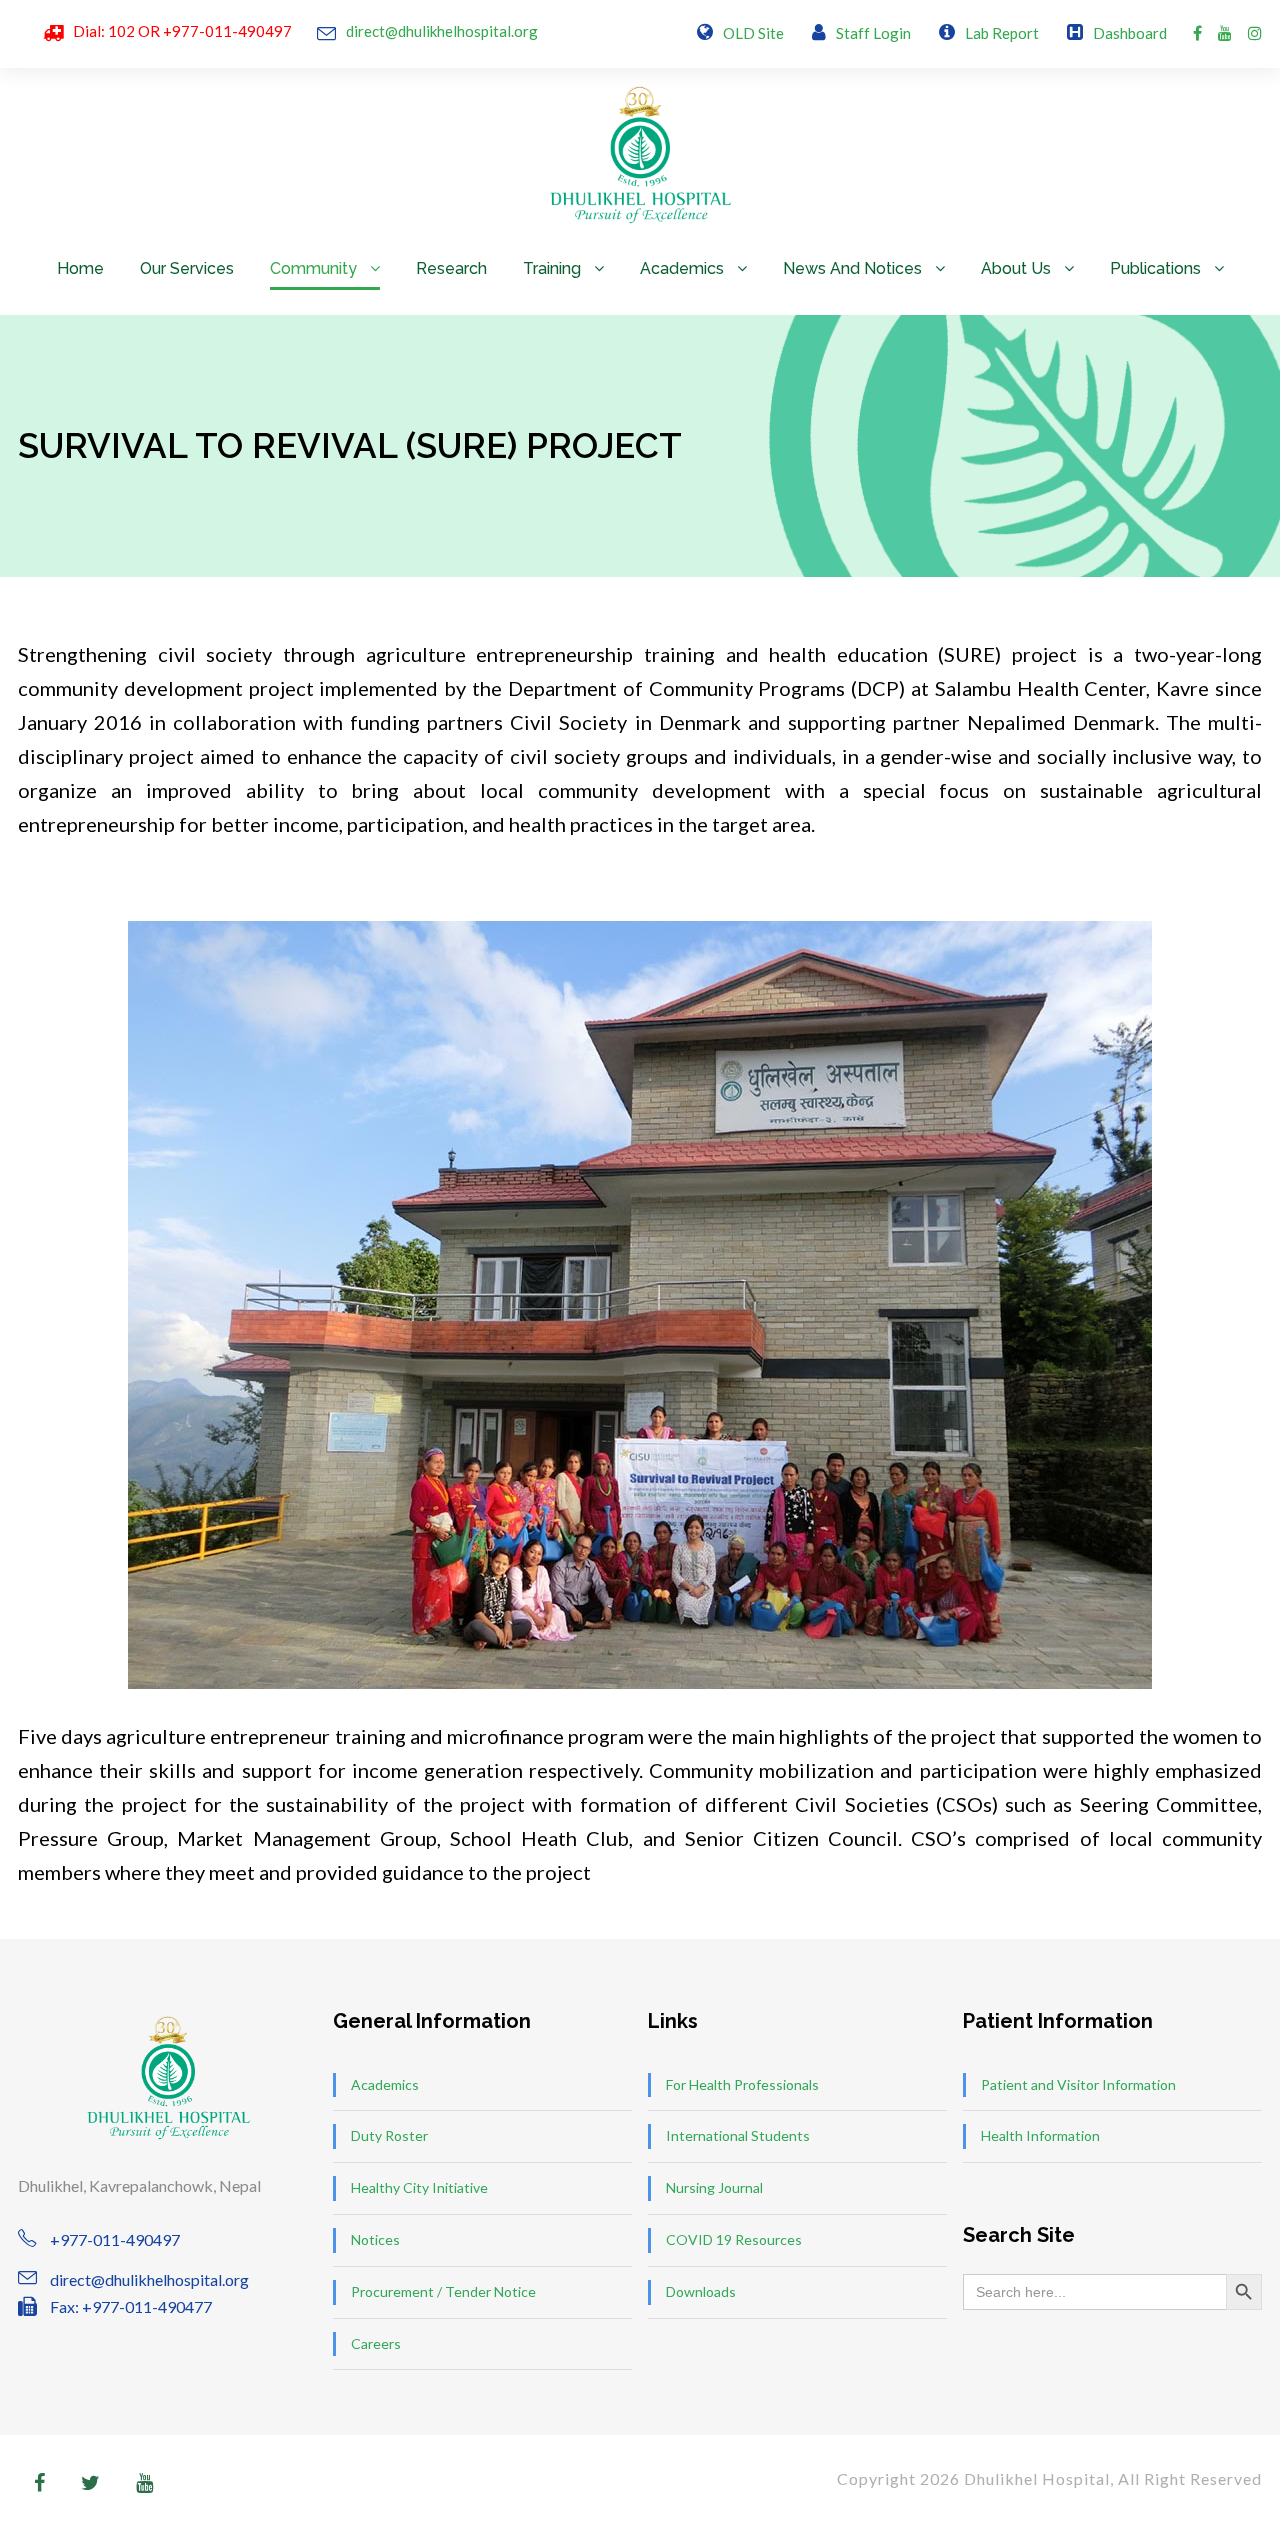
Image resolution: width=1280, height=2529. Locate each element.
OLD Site (753, 33)
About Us (1016, 268)
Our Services (187, 268)
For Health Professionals (742, 2084)
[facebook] (1197, 32)
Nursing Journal (714, 2187)
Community (313, 268)
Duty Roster (389, 2135)
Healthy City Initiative (419, 2187)
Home (80, 268)
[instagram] (1255, 32)
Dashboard (1130, 33)
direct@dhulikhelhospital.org (442, 31)
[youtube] (1225, 32)
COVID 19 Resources (734, 2239)
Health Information (1040, 2135)
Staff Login (873, 33)
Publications (1155, 268)
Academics (682, 268)
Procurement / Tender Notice (443, 2291)
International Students (738, 2135)
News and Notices (852, 268)
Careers (376, 2343)
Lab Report (1002, 33)
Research (451, 268)
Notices (375, 2239)
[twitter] (90, 2482)
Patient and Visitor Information (1078, 2084)
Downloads (701, 2291)
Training (552, 268)
